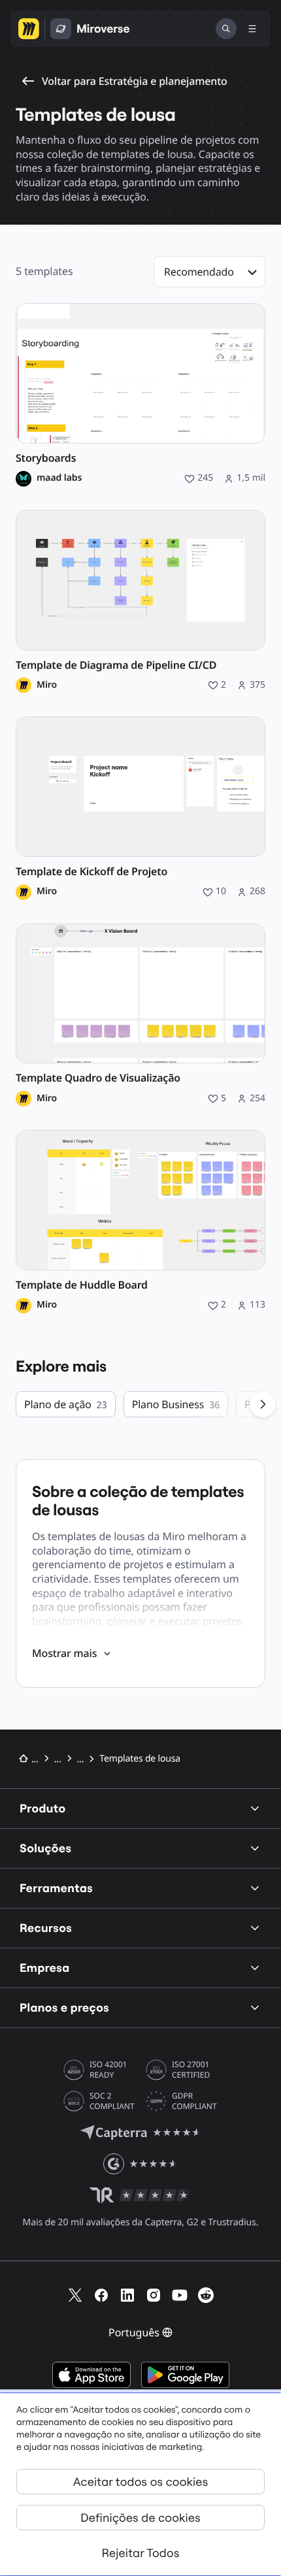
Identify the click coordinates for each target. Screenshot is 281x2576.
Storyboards (46, 458)
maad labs (59, 478)
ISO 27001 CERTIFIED (191, 2070)
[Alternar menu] (252, 29)
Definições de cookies (140, 2518)
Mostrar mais (64, 1653)
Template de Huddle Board (82, 1285)
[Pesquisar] (226, 29)
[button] (209, 272)
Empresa (45, 1968)
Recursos (46, 1928)
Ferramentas (56, 1888)
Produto (43, 1808)
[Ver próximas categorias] (263, 1404)
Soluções (45, 1848)
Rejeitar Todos (141, 2553)
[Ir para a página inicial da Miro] (29, 29)
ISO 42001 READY (108, 2070)
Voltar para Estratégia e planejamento (135, 81)
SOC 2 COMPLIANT (112, 2101)
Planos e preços (64, 2007)
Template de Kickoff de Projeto (91, 872)
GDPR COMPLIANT (194, 2101)
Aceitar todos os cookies (140, 2482)
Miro (47, 685)
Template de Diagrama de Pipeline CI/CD (116, 665)
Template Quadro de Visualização (98, 1078)
